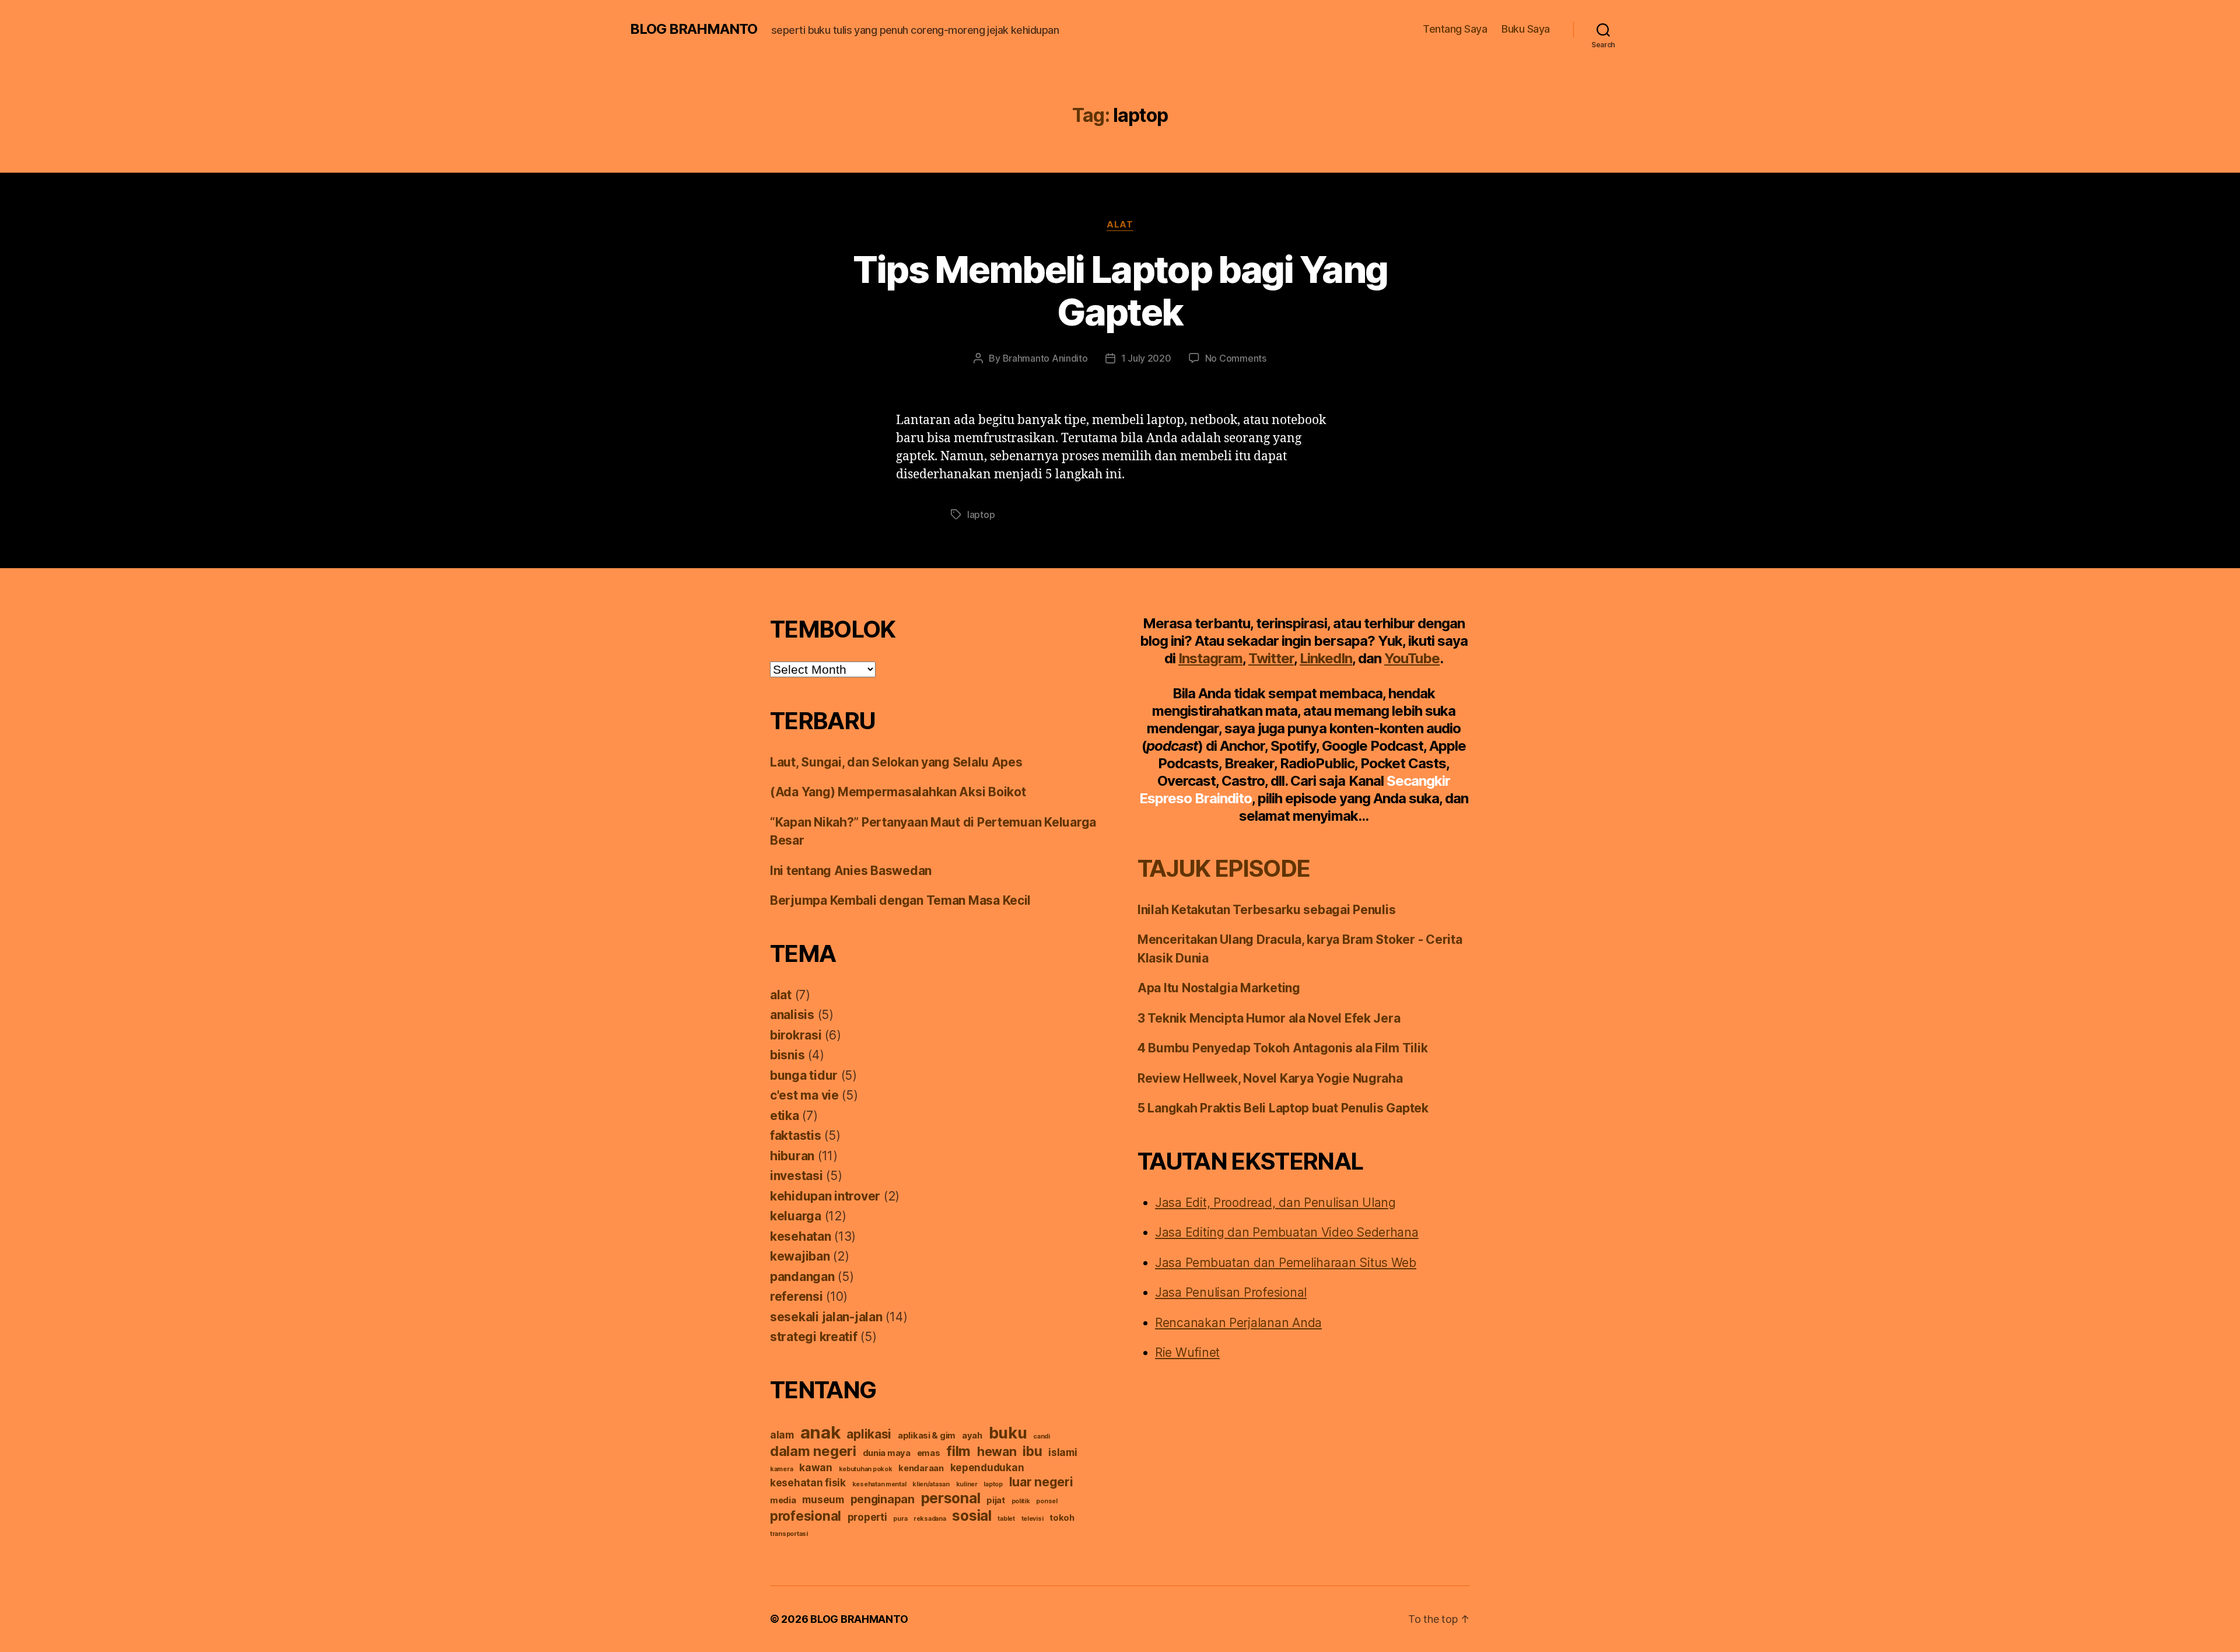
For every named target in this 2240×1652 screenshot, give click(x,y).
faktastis (796, 1135)
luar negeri (1041, 1482)
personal (951, 1498)
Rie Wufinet (1187, 1352)
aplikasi (869, 1434)
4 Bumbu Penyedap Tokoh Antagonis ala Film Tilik (1282, 1048)
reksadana (930, 1519)
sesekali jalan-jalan (826, 1317)
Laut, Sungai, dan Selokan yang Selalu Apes (896, 762)
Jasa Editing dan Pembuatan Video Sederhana (1287, 1232)
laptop (981, 514)
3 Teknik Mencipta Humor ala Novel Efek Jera (1269, 1018)
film (958, 1451)
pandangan (802, 1277)
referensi (797, 1296)
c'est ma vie (804, 1095)
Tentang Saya (1455, 29)
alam (782, 1435)
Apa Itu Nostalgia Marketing (1219, 988)
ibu (1032, 1451)
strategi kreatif (814, 1337)
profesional (806, 1516)
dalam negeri (813, 1451)
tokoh (1062, 1518)
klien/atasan (931, 1484)
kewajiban (800, 1256)
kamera (781, 1469)
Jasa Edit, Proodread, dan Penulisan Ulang (1275, 1203)
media (783, 1500)
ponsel (1046, 1501)
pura (900, 1519)
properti (867, 1517)
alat (1120, 225)
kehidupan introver (825, 1196)
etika (785, 1116)
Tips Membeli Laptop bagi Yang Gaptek (1120, 290)
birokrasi (796, 1035)
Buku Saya (1526, 29)
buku (1008, 1433)
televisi (1032, 1519)
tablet (1006, 1519)
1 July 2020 (1146, 358)
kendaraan (921, 1468)
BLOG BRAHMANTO (694, 29)
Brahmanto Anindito (1045, 358)
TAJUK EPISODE (1224, 868)
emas (929, 1453)
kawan (816, 1467)
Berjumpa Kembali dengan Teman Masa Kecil (900, 900)
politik (1021, 1501)
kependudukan (987, 1467)
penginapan (883, 1499)
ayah (972, 1436)
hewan (997, 1451)
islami (1063, 1452)
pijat (996, 1500)
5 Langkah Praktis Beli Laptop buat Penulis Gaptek (1283, 1108)
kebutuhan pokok (866, 1469)
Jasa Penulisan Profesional (1231, 1292)
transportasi (789, 1534)
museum (823, 1499)
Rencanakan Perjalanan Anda (1238, 1323)
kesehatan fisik (808, 1483)
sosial (972, 1515)
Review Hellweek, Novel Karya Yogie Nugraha (1270, 1078)
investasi (797, 1176)
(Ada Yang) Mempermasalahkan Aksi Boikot (898, 792)
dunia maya (887, 1453)
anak (820, 1432)
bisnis (787, 1055)
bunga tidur (804, 1075)
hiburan (792, 1156)
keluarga (796, 1216)
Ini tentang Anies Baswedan (851, 871)
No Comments (1236, 358)
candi (1042, 1436)
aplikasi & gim (927, 1436)
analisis (792, 1015)
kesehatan (801, 1236)
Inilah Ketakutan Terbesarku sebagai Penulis (1266, 910)
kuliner (967, 1484)
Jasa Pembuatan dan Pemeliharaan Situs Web (1286, 1263)
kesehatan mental (879, 1484)
